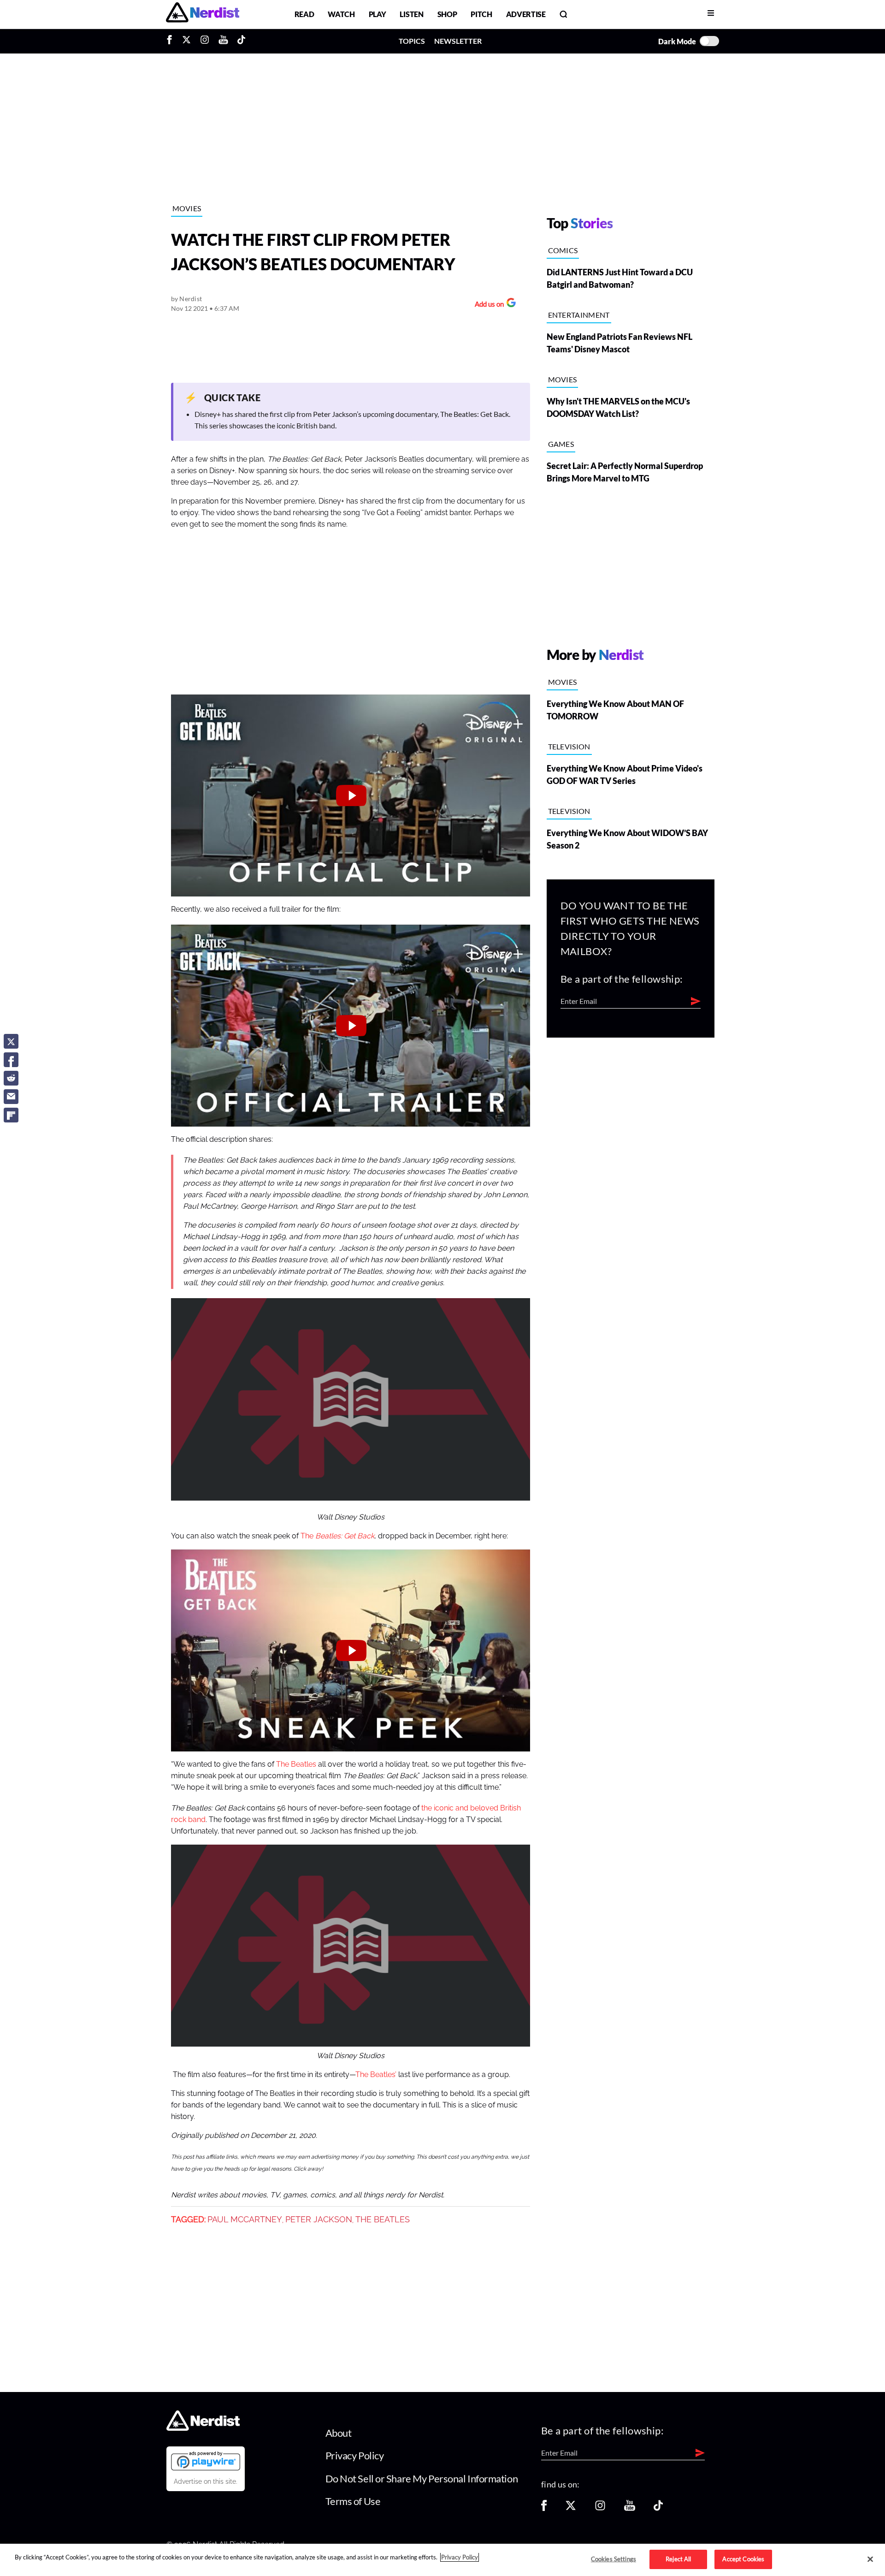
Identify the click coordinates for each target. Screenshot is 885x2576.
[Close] (870, 2559)
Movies (187, 208)
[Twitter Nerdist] (186, 41)
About (339, 2433)
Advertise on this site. (206, 2481)
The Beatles (296, 1764)
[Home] (203, 2428)
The (337, 1536)
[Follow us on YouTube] (630, 2508)
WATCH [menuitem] (341, 14)
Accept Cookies (743, 2559)
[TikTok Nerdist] (241, 41)
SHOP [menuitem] (447, 14)
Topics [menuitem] (412, 41)
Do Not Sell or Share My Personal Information (422, 2478)
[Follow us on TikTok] (658, 2508)
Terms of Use (353, 2501)
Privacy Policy (355, 2455)
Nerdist (191, 299)
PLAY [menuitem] (378, 14)
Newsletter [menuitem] (458, 41)
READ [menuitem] (304, 14)
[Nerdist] (203, 14)
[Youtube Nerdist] (223, 41)
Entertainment (579, 315)
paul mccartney (245, 2220)
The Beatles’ (376, 2075)
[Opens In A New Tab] (206, 2461)
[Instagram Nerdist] (205, 41)
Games (561, 444)
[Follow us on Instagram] (600, 2508)
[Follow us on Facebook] (544, 2508)
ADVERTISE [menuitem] (526, 14)
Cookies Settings (614, 2559)
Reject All (678, 2559)
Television (569, 746)
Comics (563, 250)
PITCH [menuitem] (481, 14)
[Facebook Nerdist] (172, 41)
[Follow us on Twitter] (571, 2508)
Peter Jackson (319, 2220)
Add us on (487, 305)
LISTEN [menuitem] (411, 14)
